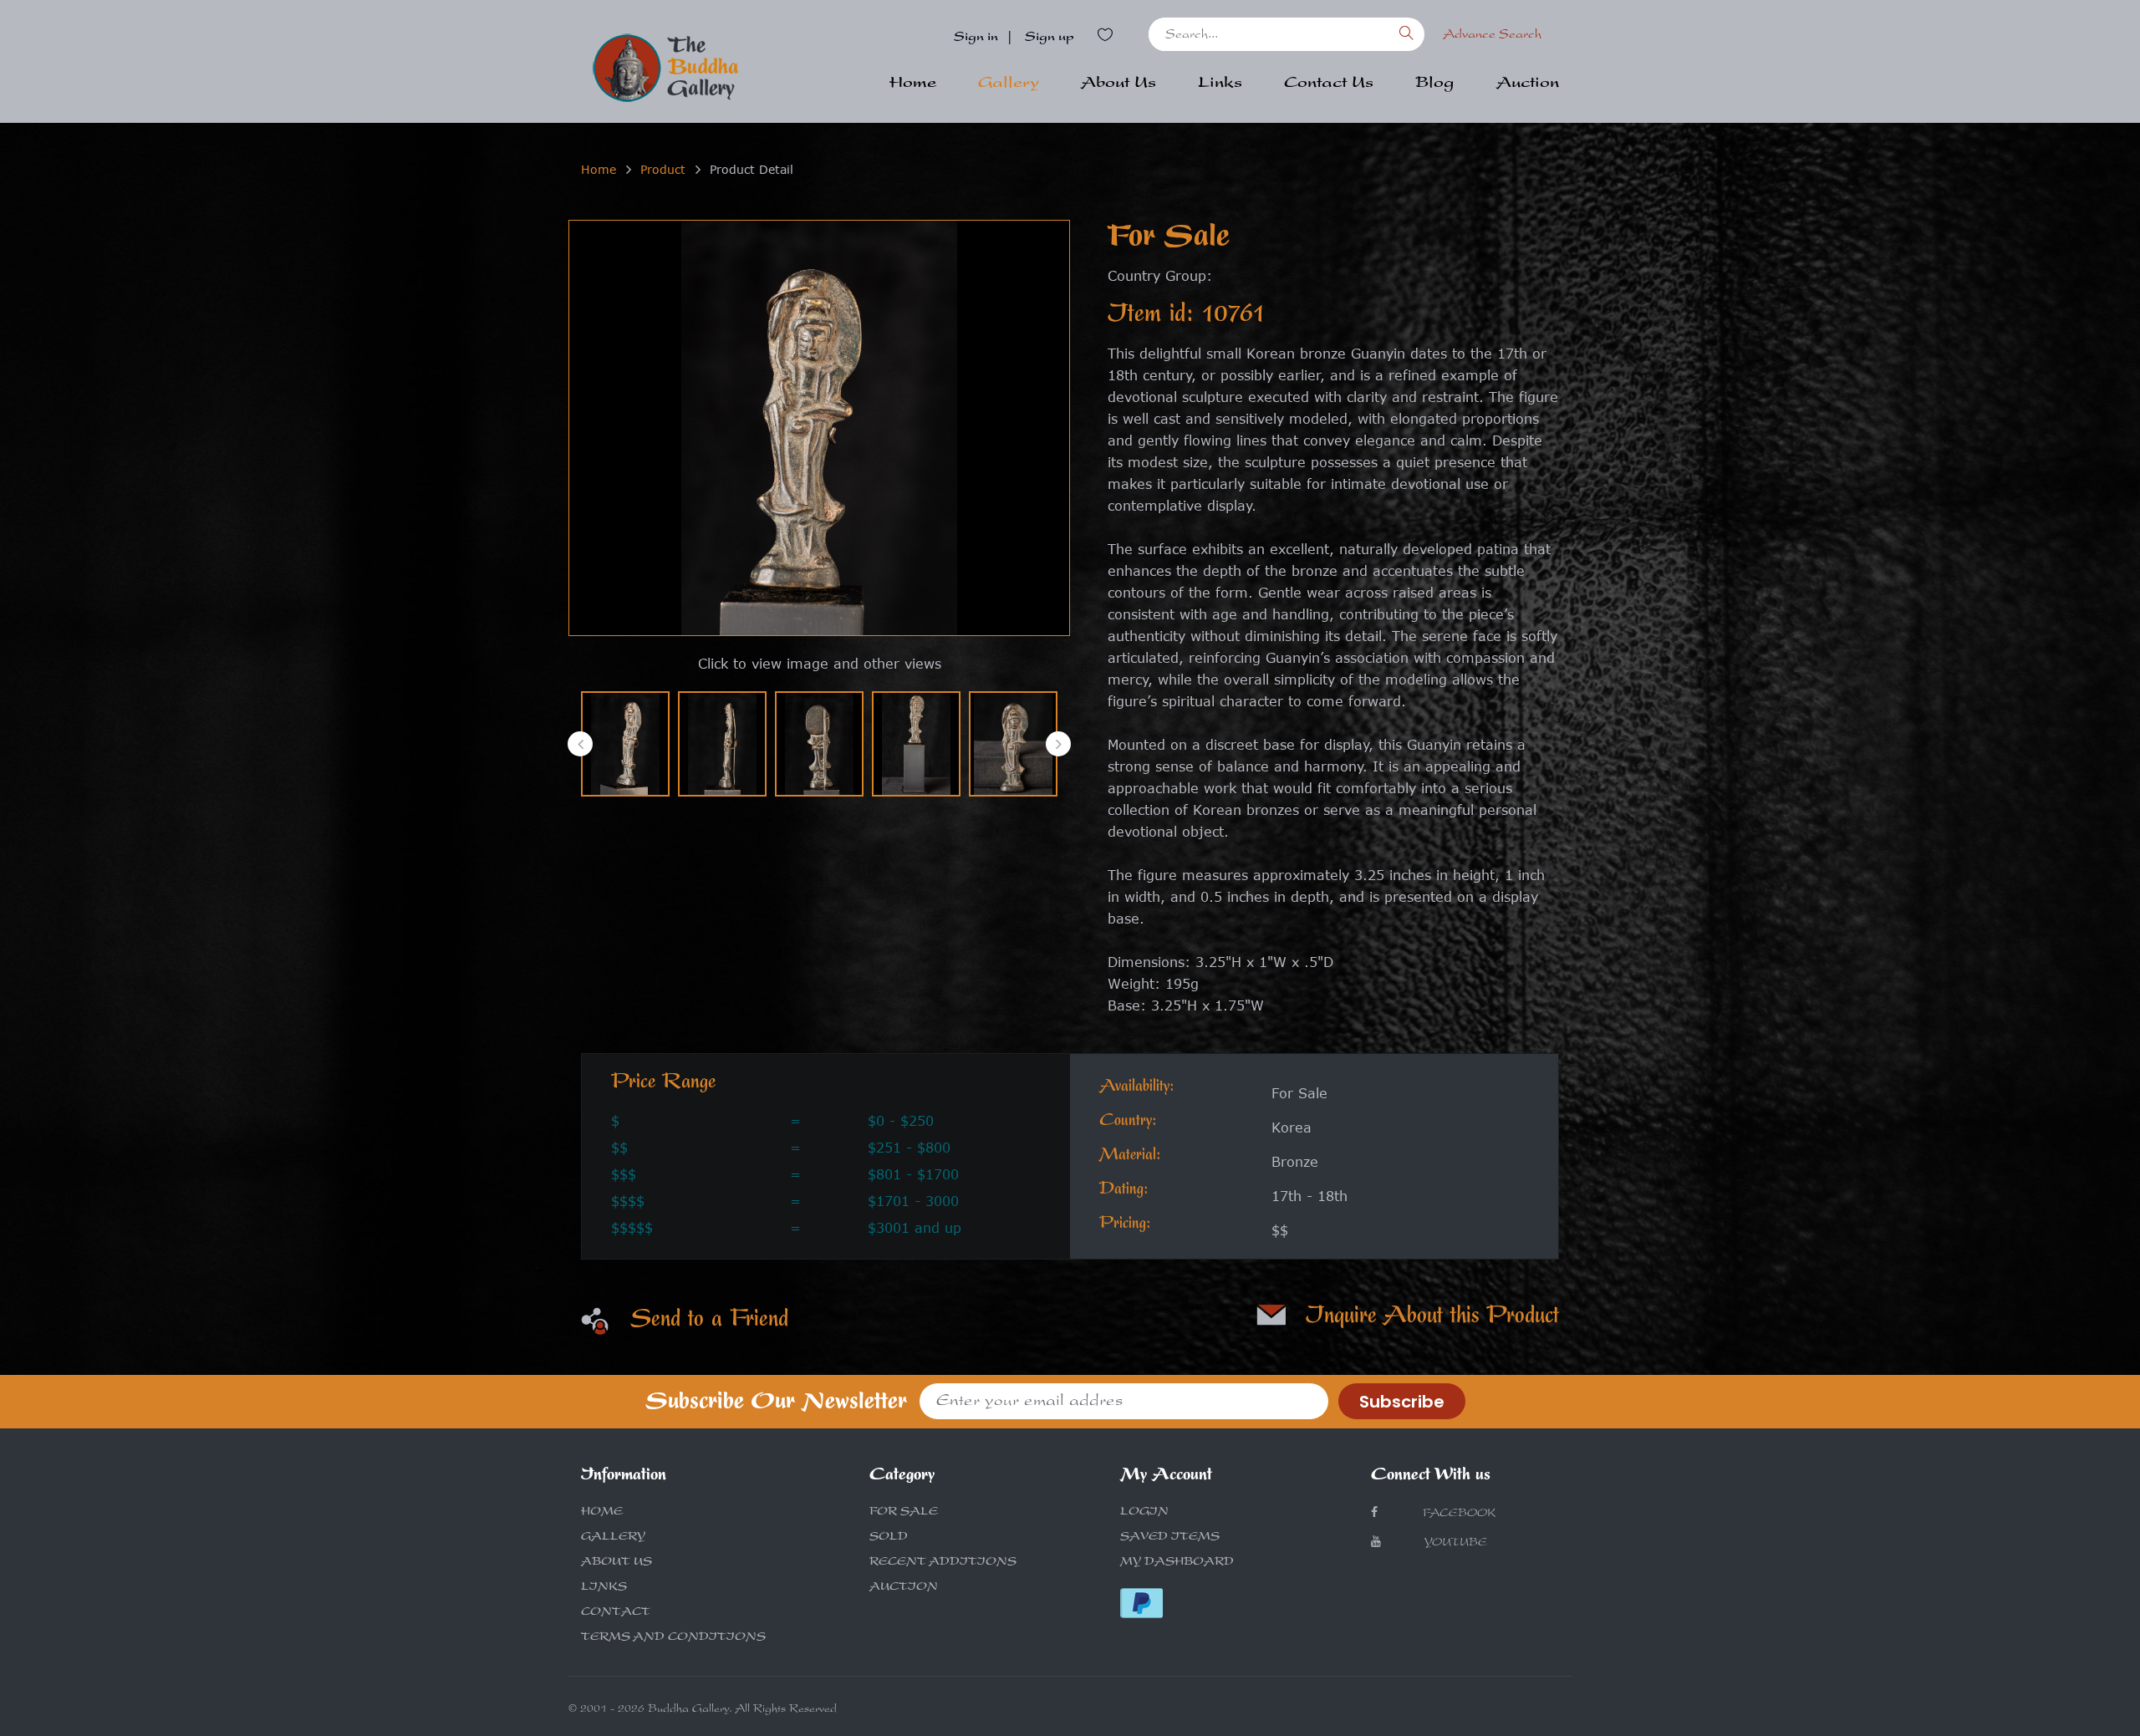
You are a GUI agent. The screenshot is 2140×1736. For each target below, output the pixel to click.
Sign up (1050, 38)
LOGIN (1144, 1513)
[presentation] (580, 744)
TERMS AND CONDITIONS (673, 1638)
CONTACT (616, 1613)
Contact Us (1329, 84)
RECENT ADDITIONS (943, 1563)
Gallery (1009, 84)
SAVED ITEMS (1170, 1538)
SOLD (889, 1538)
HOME (602, 1513)
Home (913, 84)
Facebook (1457, 1515)
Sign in (976, 38)
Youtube (1455, 1544)
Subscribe (1402, 1402)
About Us (1118, 84)
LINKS (604, 1588)
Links (1220, 84)
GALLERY (613, 1538)
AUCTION (904, 1588)
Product (663, 169)
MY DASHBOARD (1177, 1563)
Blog (1435, 84)
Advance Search (1492, 36)
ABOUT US (617, 1563)
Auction (1528, 84)
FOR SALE (904, 1513)
